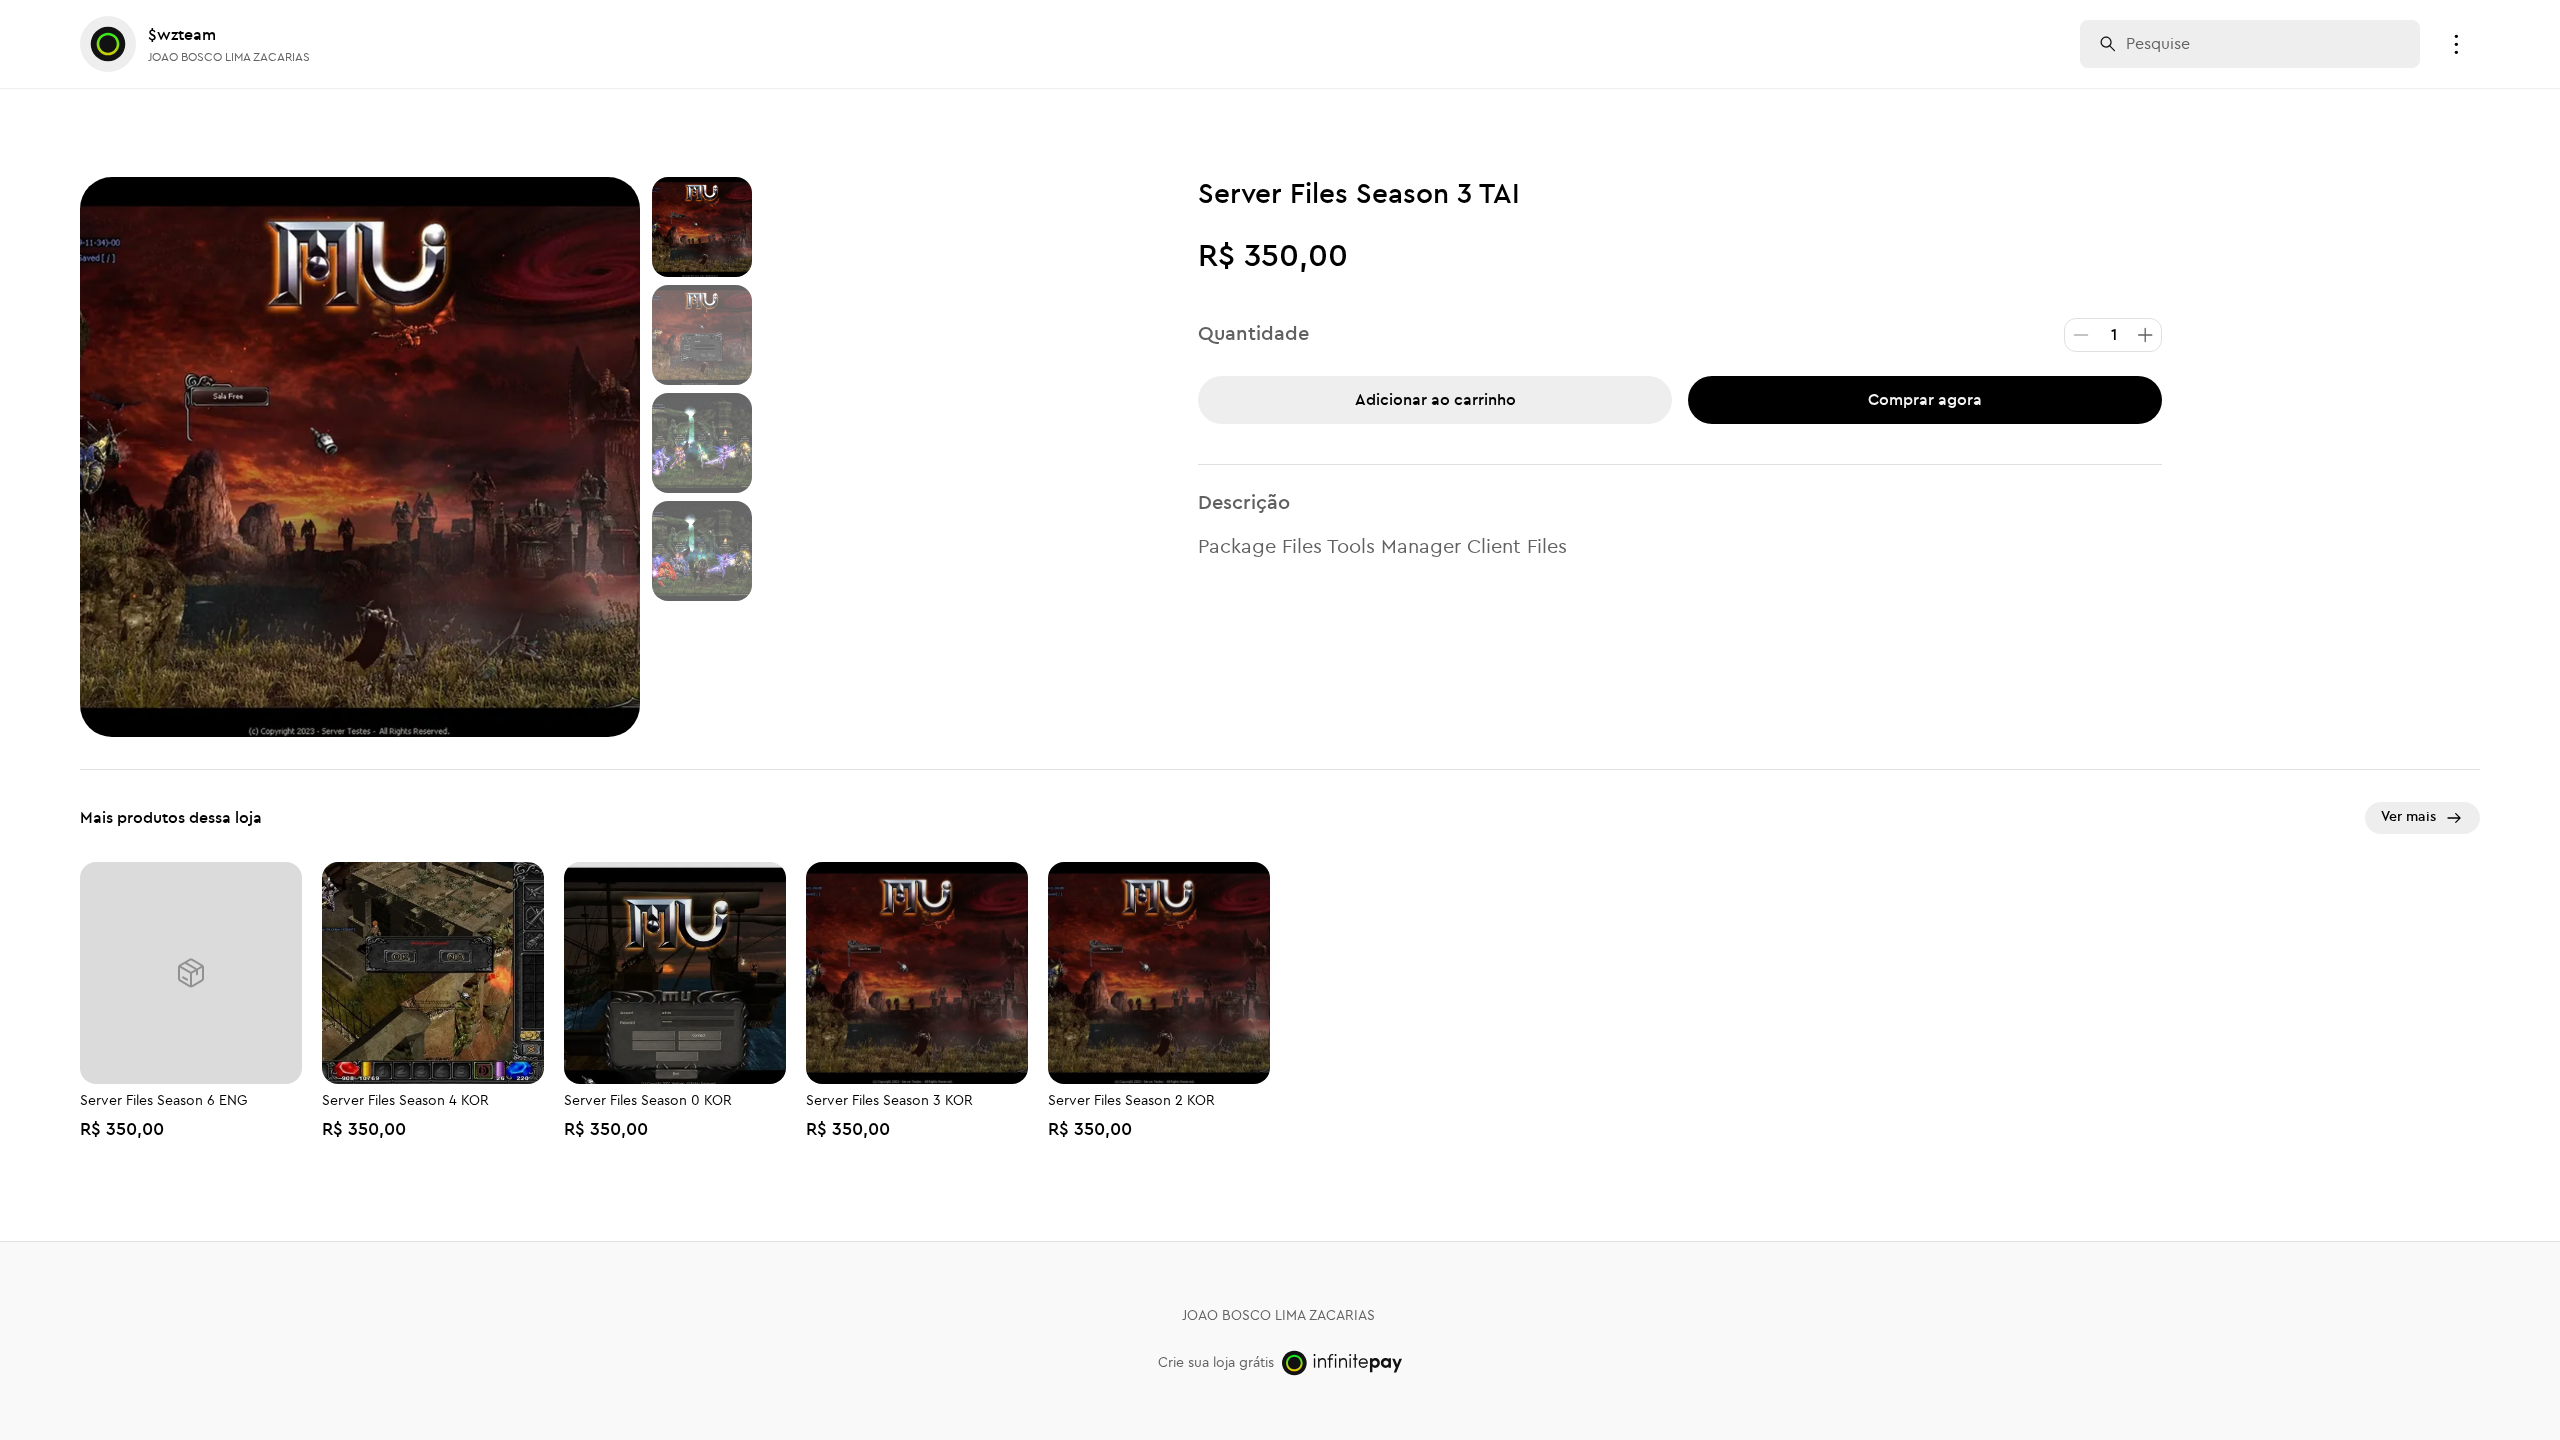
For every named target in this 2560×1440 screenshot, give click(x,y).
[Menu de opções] (2456, 44)
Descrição (1244, 503)
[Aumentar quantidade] (2145, 335)
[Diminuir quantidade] (2081, 335)
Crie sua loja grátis (1216, 1363)
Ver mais (2408, 817)
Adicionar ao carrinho (1435, 400)
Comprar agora (1925, 400)
